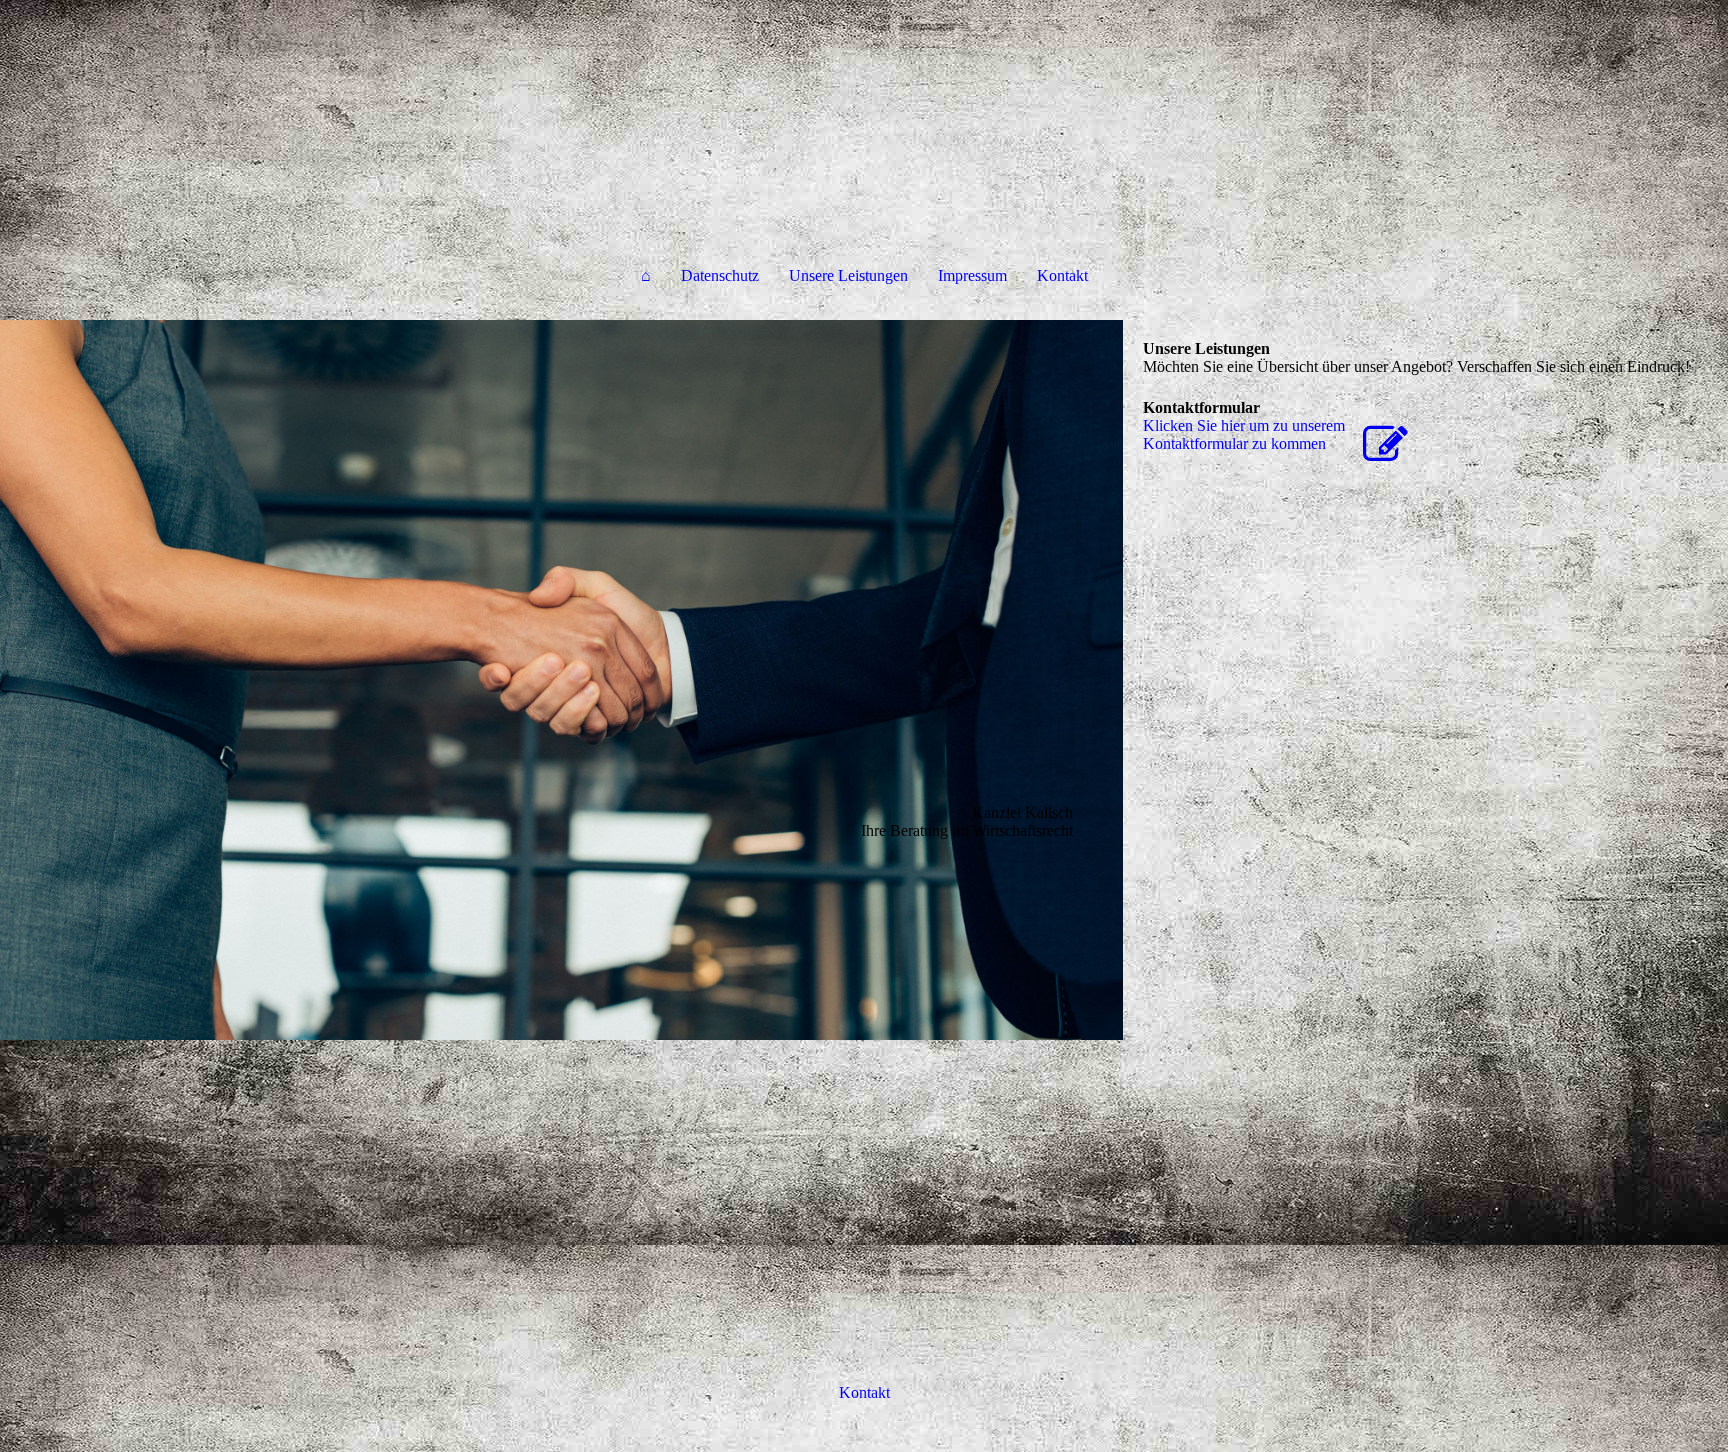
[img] (561, 680)
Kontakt (1062, 275)
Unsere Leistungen (848, 275)
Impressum (972, 275)
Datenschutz (720, 275)
